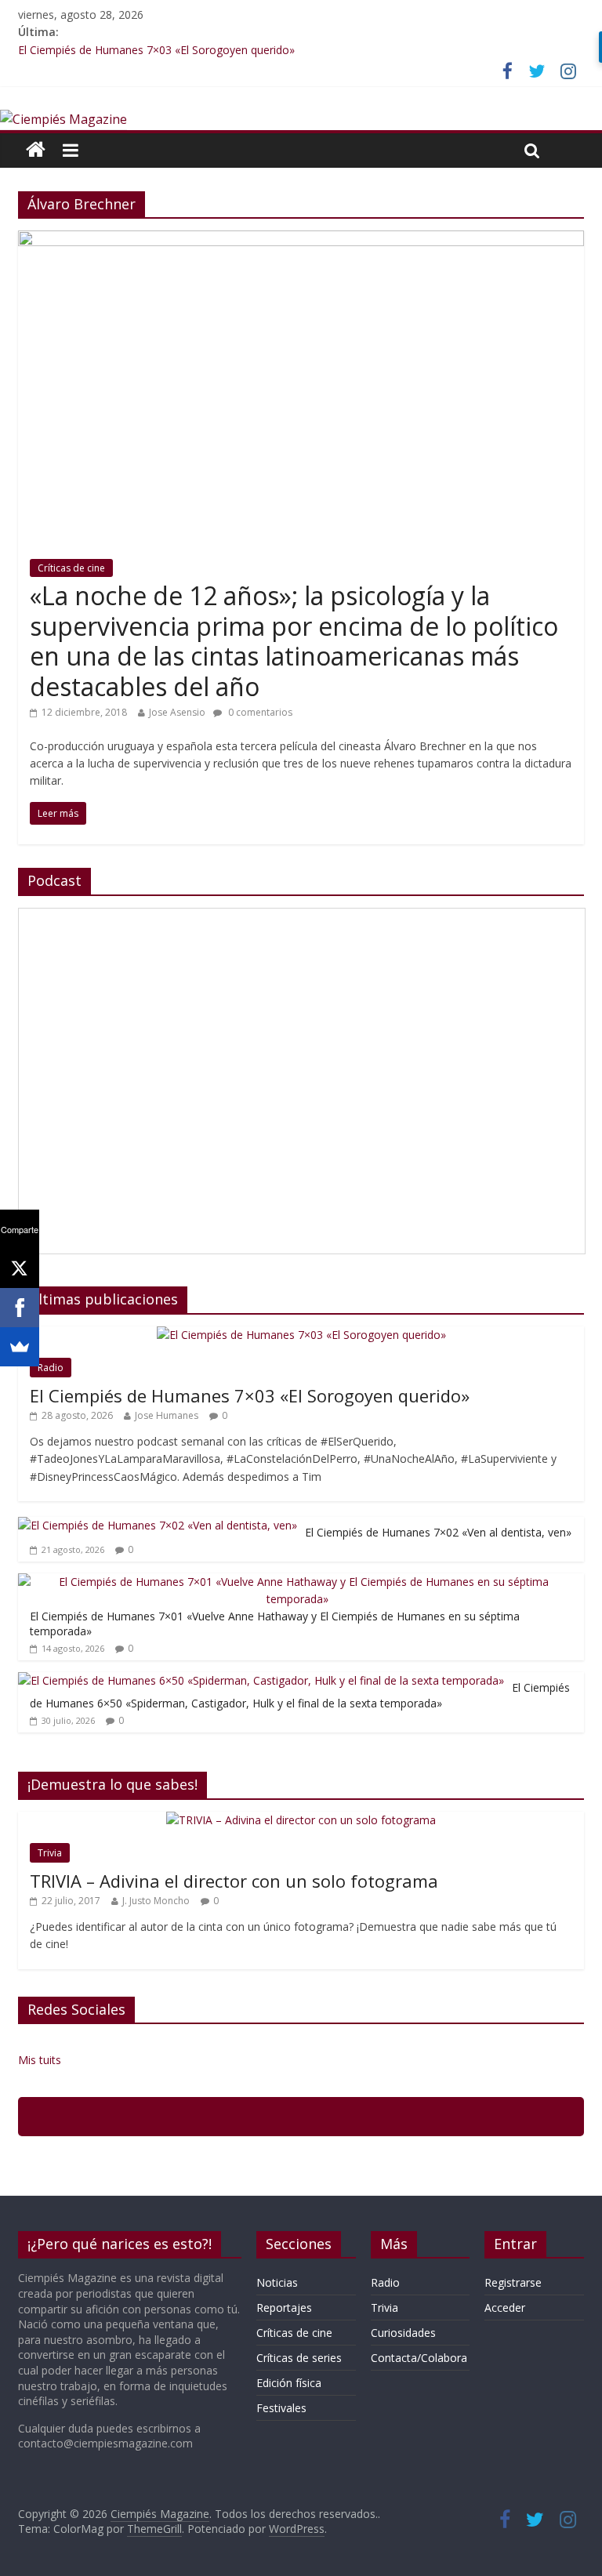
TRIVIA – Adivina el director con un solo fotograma (234, 1881)
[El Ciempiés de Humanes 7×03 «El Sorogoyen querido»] (301, 1335)
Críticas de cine (71, 568)
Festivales (281, 2408)
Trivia (50, 1853)
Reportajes (284, 2308)
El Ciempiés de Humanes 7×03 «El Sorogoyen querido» (156, 50)
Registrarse (513, 2282)
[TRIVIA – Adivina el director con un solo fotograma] (301, 1820)
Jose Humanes (167, 1415)
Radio (51, 1368)
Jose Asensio (177, 712)
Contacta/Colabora (419, 2358)
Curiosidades (403, 2333)
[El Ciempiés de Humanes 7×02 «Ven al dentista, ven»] (158, 1525)
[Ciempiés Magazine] (63, 119)
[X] (20, 1268)
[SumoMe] (20, 1347)
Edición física (289, 2383)
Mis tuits (40, 2060)
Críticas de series (299, 2358)
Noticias (277, 2282)
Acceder (505, 2308)
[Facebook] (20, 1308)
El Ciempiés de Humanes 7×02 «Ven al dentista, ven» (438, 1532)
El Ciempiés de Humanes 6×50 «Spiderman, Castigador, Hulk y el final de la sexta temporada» (300, 1695)
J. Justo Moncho (156, 1901)
